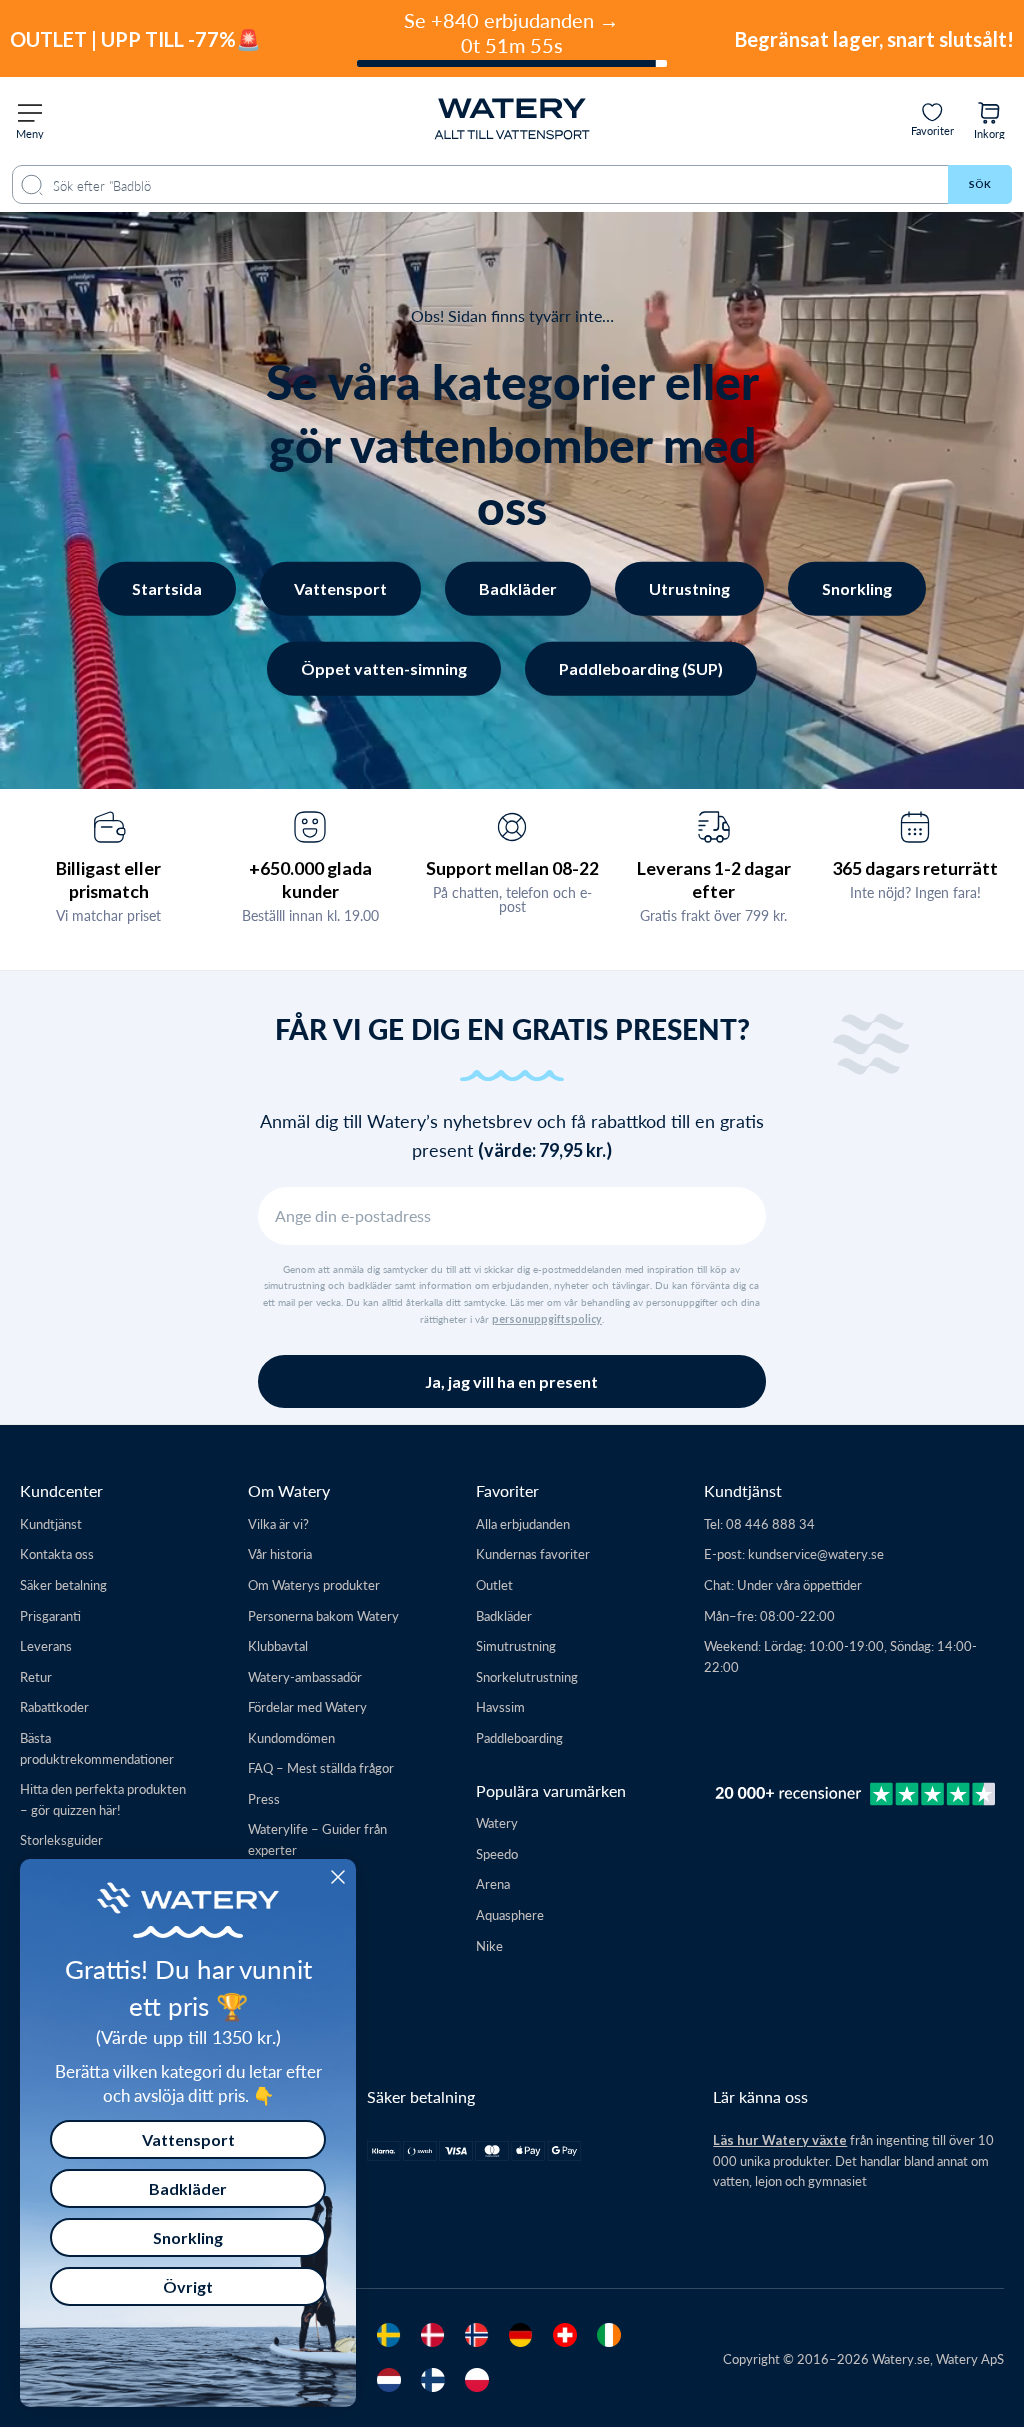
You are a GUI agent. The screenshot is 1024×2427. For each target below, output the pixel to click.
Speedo (497, 1853)
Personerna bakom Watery (323, 1615)
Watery (497, 1822)
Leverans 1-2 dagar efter (714, 879)
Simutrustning (516, 1645)
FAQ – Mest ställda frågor (321, 1767)
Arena (493, 1883)
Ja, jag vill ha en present (511, 1381)
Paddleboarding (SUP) (641, 668)
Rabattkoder (54, 1706)
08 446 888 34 (770, 1523)
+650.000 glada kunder (310, 879)
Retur (36, 1676)
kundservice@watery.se (816, 1553)
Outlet (494, 1584)
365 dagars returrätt (915, 868)
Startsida (167, 588)
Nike (489, 1945)
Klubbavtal (278, 1645)
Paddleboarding (519, 1737)
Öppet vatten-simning (384, 668)
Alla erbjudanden (523, 1523)
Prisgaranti (50, 1615)
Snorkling (857, 588)
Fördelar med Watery (307, 1706)
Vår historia (280, 1553)
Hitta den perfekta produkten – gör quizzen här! (103, 1799)
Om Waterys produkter (314, 1584)
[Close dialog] (338, 1877)
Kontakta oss (57, 1553)
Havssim (500, 1706)
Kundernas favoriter (533, 1553)
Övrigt (188, 2286)
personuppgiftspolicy (547, 1319)
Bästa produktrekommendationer (97, 1748)
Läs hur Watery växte (780, 2140)
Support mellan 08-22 (512, 868)
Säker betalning (63, 1584)
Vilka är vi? (278, 1523)
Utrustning (689, 588)
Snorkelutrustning (527, 1676)
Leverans (46, 1645)
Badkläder (518, 588)
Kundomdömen (291, 1737)
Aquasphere (510, 1914)
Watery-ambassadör (305, 1676)
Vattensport (340, 588)
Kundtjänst (51, 1523)
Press (264, 1798)
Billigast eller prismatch (108, 879)
